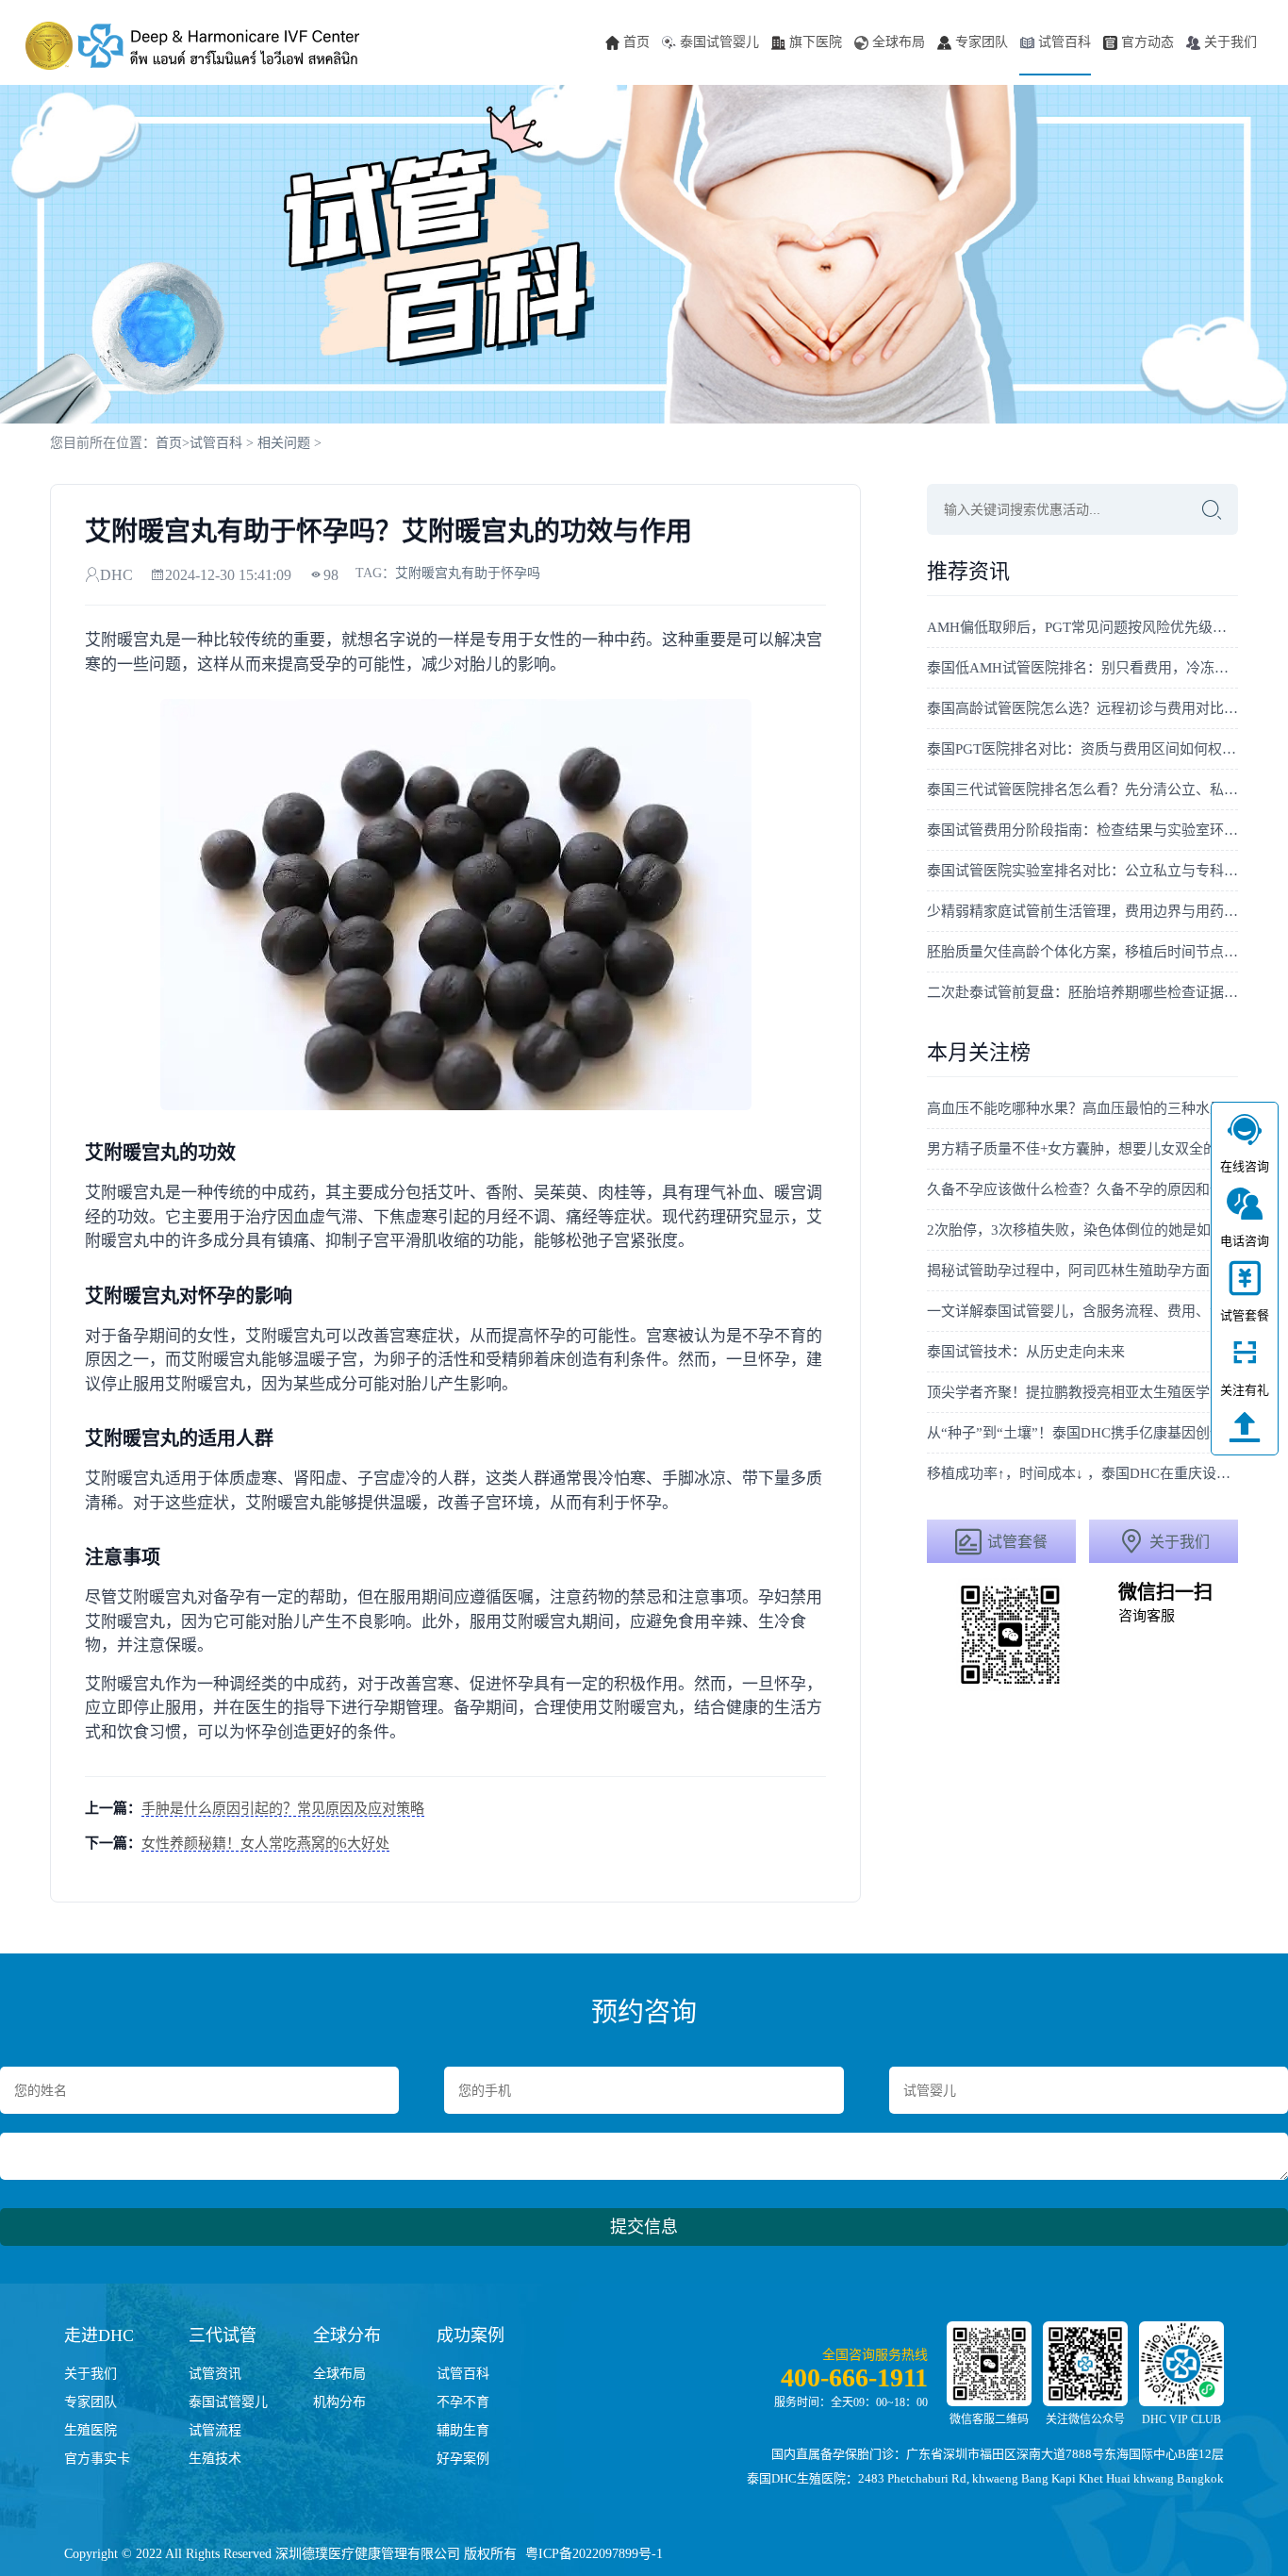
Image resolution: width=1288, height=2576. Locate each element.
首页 (636, 42)
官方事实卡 (97, 2459)
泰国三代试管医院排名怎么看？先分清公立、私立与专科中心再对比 (1082, 789)
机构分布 (339, 2402)
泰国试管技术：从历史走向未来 (1026, 1352)
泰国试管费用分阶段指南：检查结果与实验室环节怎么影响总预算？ (1082, 830)
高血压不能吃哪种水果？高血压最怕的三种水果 (1075, 1108)
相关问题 (284, 443)
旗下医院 (816, 42)
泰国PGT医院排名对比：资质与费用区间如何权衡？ (1082, 749)
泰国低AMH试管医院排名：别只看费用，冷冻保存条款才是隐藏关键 (1082, 668)
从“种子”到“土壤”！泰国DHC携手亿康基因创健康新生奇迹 (1082, 1433)
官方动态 (1148, 42)
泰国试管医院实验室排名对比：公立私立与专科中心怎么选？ (1082, 871)
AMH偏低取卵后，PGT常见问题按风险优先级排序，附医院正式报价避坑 (1082, 627)
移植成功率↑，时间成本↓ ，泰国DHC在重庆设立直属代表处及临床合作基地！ (1082, 1473)
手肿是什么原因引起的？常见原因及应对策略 (283, 1808)
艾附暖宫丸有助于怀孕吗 (468, 573)
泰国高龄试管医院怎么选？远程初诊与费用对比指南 (1082, 708)
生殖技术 (215, 2459)
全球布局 (899, 42)
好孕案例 (463, 2459)
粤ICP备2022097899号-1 (594, 2554)
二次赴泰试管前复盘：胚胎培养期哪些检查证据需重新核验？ (1082, 992)
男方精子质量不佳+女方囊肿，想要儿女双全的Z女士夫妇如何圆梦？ (1082, 1149)
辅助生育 (463, 2430)
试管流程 (215, 2430)
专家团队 (982, 42)
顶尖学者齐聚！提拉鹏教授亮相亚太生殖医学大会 (1082, 1392)
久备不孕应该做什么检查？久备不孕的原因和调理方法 (1082, 1189)
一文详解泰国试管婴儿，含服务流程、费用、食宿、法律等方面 (1082, 1311)
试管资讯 (215, 2374)
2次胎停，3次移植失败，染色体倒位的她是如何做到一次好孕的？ (1082, 1230)
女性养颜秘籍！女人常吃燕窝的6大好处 (265, 1843)
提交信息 (644, 2227)
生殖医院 (91, 2430)
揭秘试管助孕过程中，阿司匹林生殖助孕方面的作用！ (1082, 1271)
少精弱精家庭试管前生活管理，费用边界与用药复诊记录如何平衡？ (1082, 911)
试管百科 (1065, 42)
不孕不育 (463, 2402)
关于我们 (1230, 42)
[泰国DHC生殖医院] (192, 45)
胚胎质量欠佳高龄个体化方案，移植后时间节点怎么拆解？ (1082, 952)
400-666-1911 (854, 2377)
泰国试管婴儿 (719, 42)
